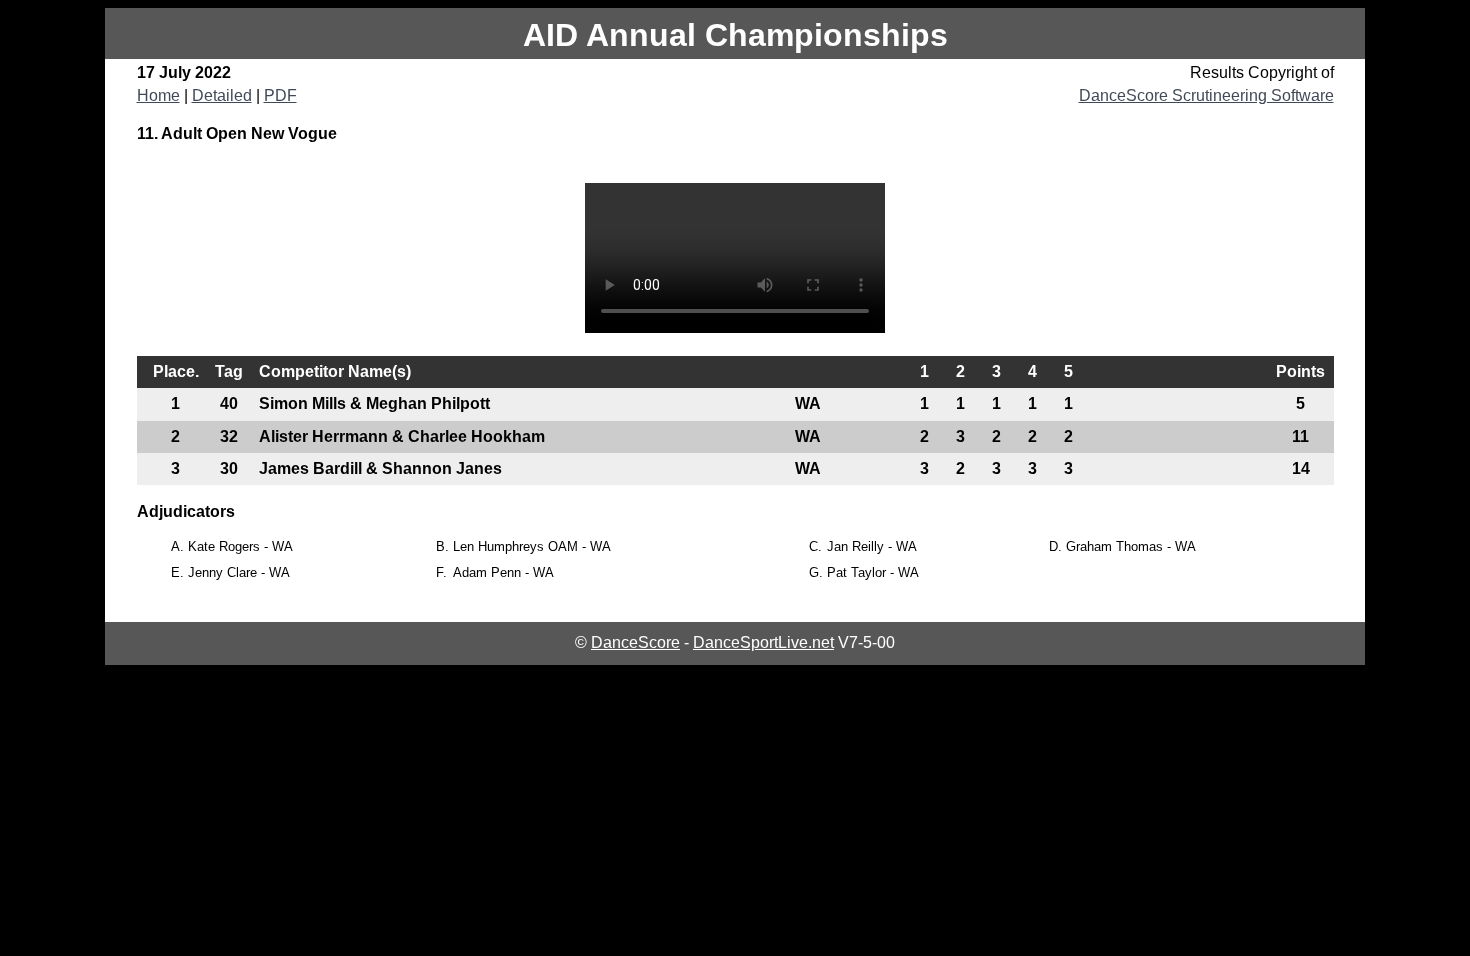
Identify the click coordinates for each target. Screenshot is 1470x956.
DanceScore (635, 642)
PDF (280, 95)
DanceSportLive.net (763, 642)
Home (158, 95)
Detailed (222, 95)
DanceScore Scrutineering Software (1206, 95)
